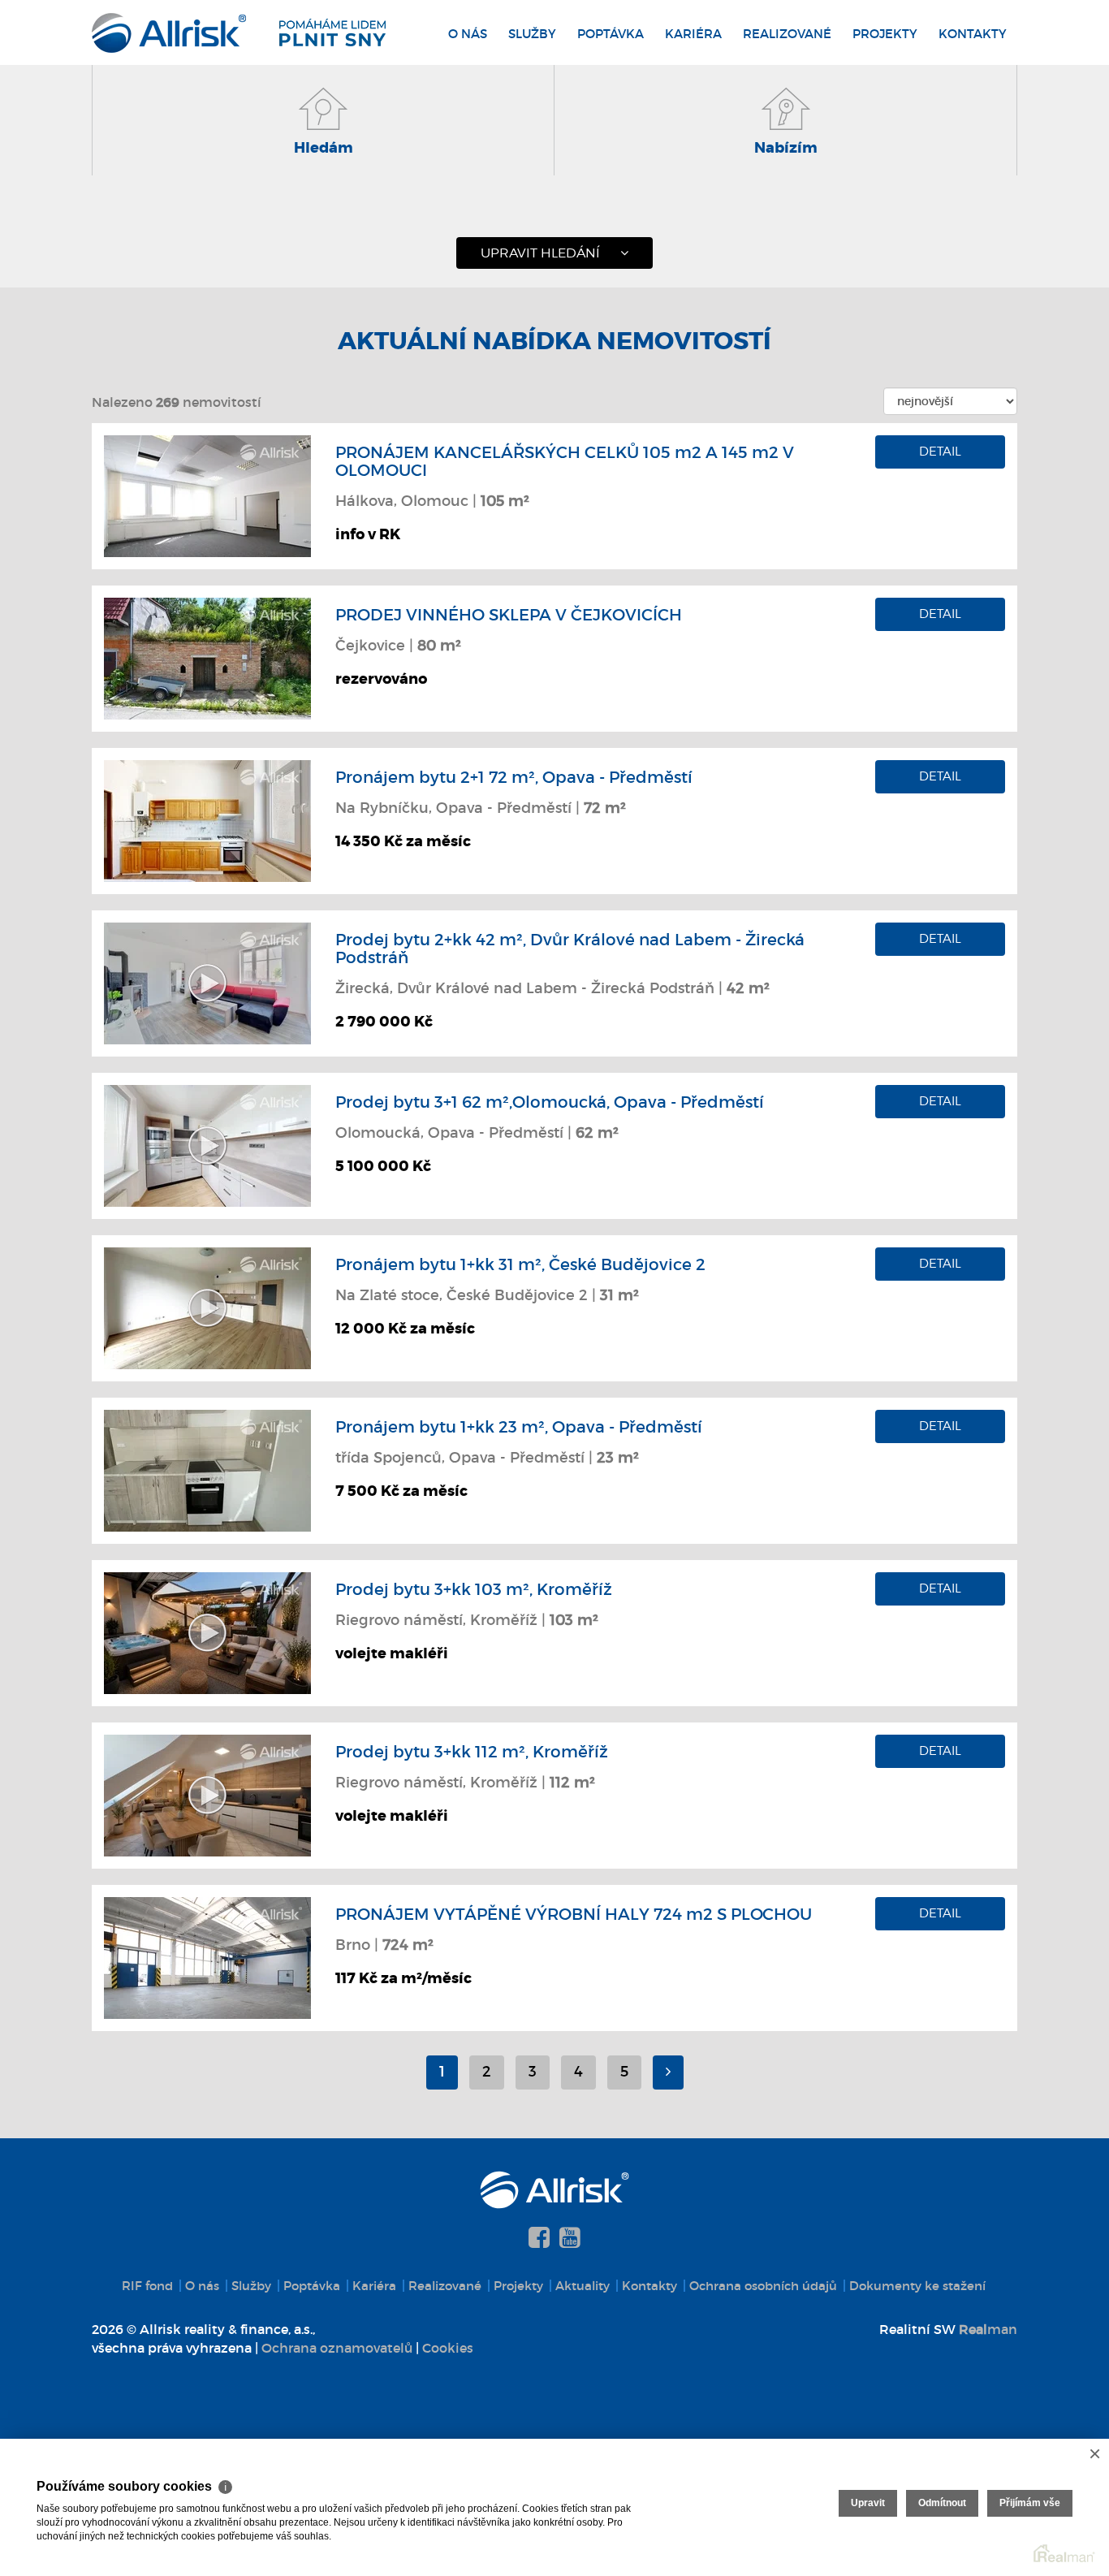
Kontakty (973, 34)
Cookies (448, 2348)
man (988, 2329)
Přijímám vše (1030, 2503)
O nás (468, 34)
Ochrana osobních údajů (763, 2286)
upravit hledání (540, 253)
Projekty (885, 34)
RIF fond (147, 2286)
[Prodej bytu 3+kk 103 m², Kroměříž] (207, 1632)
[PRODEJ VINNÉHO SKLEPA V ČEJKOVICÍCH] (207, 657)
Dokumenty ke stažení (917, 2286)
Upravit (868, 2503)
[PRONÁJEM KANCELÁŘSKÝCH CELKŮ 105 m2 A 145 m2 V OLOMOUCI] (207, 495)
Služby (532, 34)
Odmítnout (942, 2503)
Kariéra (693, 34)
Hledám (324, 148)
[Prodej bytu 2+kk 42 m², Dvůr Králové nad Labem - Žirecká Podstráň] (207, 982)
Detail (940, 452)
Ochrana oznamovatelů (337, 2348)
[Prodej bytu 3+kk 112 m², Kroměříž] (207, 1794)
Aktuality (583, 2286)
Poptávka (611, 34)
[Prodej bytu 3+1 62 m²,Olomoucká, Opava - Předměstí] (207, 1144)
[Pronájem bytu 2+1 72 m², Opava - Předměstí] (207, 819)
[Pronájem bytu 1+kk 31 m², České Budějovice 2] (207, 1307)
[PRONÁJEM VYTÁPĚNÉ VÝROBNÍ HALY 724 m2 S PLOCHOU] (207, 1956)
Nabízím (786, 148)
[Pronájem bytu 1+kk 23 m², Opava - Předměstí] (207, 1469)
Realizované (787, 34)
